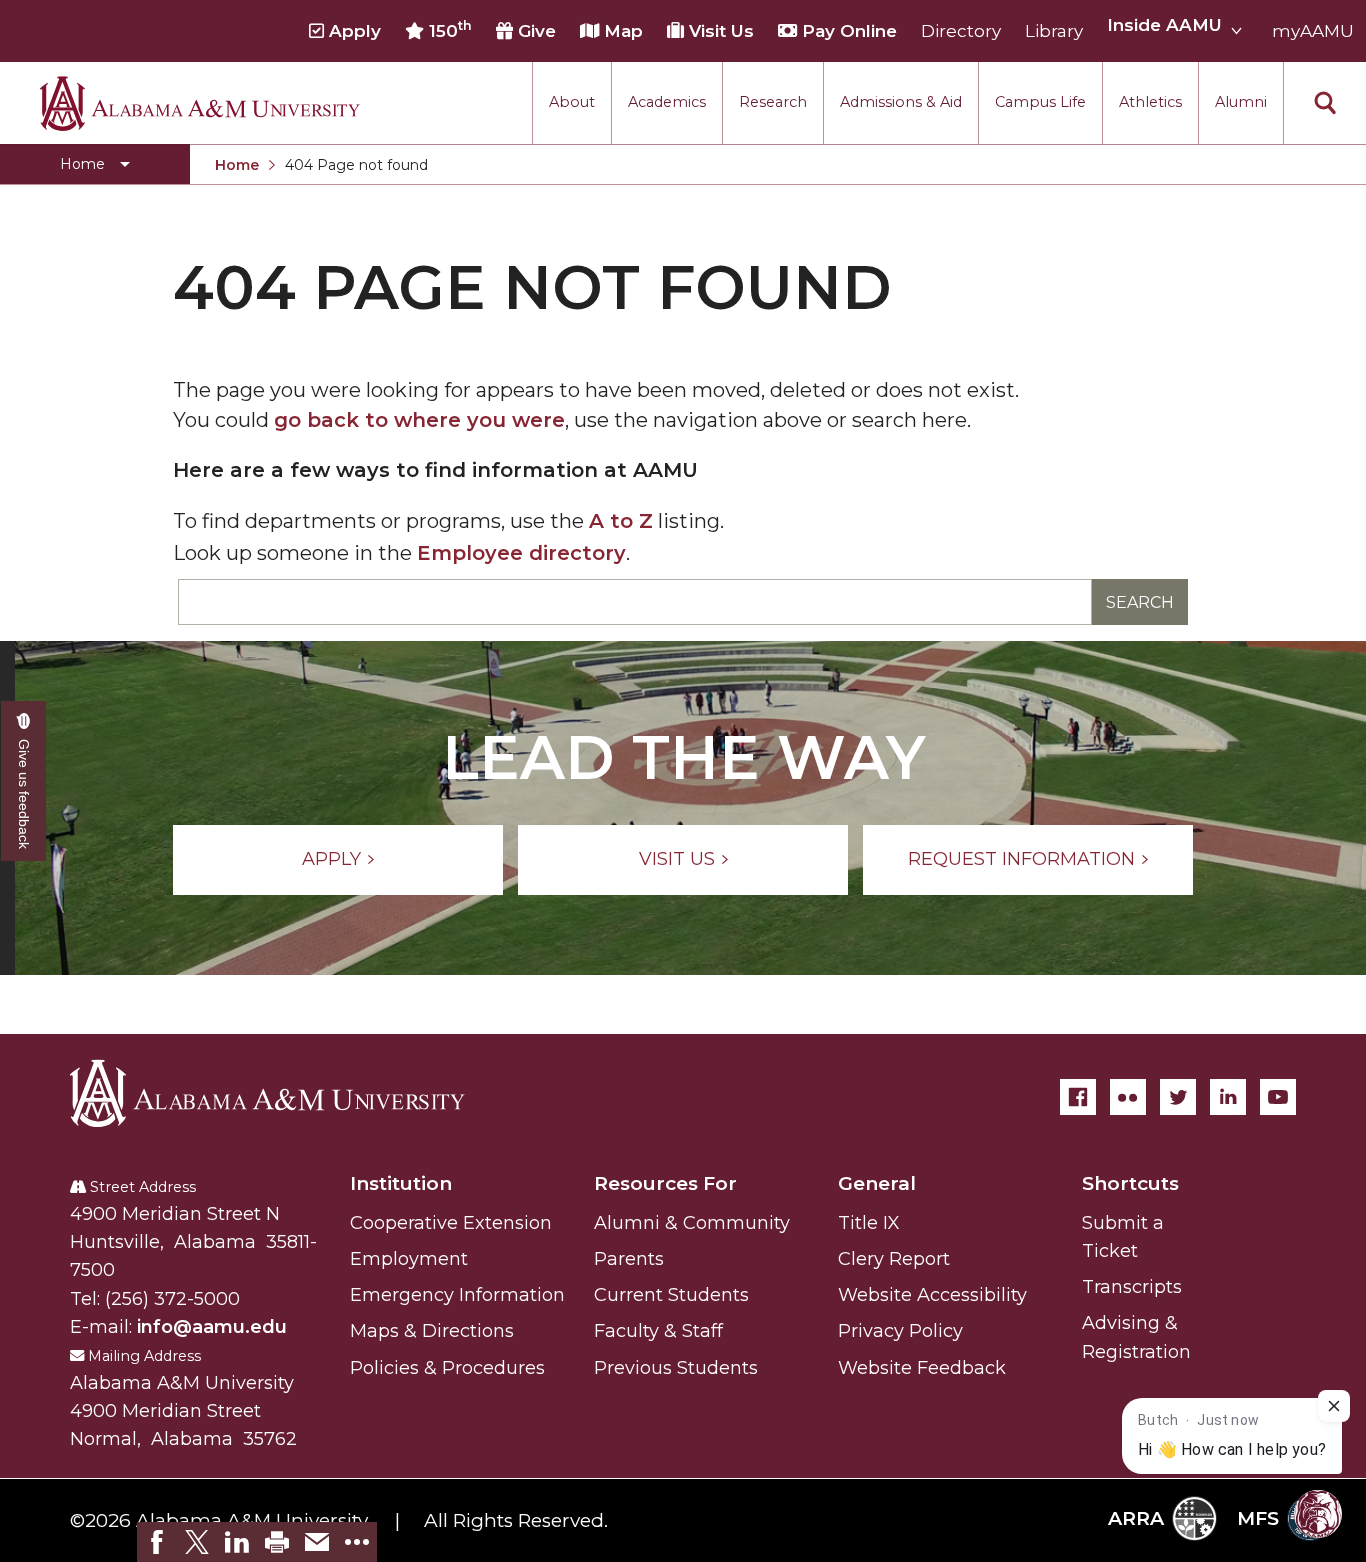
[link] (157, 1542)
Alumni (1241, 102)
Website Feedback (922, 1368)
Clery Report (894, 1259)
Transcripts (1132, 1287)
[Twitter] (1178, 1097)
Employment (409, 1259)
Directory (961, 31)
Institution (401, 1183)
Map (621, 31)
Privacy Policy (900, 1331)
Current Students (671, 1295)
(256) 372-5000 (172, 1299)
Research (773, 102)
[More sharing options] (357, 1542)
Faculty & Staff (658, 1331)
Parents (629, 1259)
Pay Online (847, 31)
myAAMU (1313, 31)
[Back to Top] (1268, 1312)
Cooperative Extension (451, 1223)
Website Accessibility (932, 1295)
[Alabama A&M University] (285, 1093)
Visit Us (719, 31)
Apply (352, 31)
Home (237, 165)
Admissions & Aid (901, 102)
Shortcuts (1130, 1183)
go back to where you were (419, 420)
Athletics (1150, 102)
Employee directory (521, 553)
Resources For (665, 1183)
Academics (667, 102)
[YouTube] (1278, 1097)
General (877, 1183)
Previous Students (676, 1368)
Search (1140, 602)
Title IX (869, 1223)
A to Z (621, 521)
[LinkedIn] (1228, 1097)
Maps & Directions (432, 1331)
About (572, 102)
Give (534, 31)
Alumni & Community (692, 1223)
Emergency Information (457, 1295)
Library (1054, 31)
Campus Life (1040, 102)
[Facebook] (1078, 1097)
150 (448, 30)
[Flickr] (1128, 1097)
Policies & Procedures (447, 1368)
